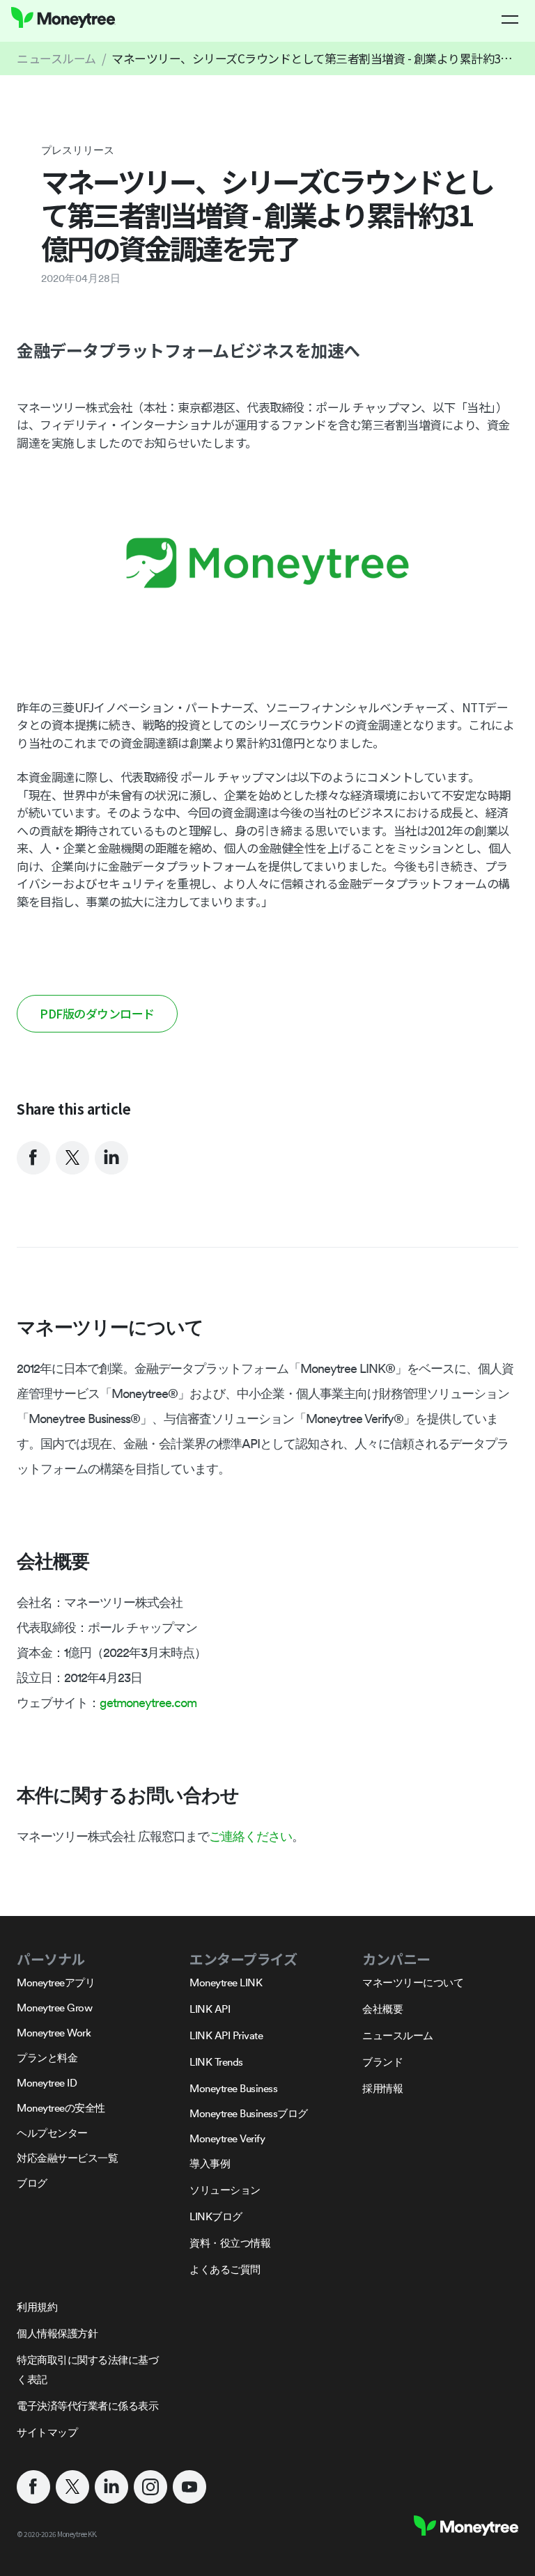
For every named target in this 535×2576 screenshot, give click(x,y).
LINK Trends (216, 2062)
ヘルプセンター (52, 2133)
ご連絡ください (250, 1836)
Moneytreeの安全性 (61, 2108)
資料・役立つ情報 (230, 2243)
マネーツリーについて (413, 1982)
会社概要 (382, 2009)
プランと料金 (47, 2058)
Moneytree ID (47, 2083)
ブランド (382, 2062)
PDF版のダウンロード (97, 1013)
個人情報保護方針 (57, 2333)
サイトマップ (47, 2432)
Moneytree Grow (54, 2008)
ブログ (32, 2183)
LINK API (210, 2009)
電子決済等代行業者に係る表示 (87, 2406)
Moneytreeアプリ (56, 1982)
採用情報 (382, 2088)
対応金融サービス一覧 (67, 2158)
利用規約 (37, 2307)
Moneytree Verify (227, 2138)
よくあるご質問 (225, 2269)
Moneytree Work (54, 2033)
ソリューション (225, 2190)
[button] (510, 19)
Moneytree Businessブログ (249, 2113)
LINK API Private (226, 2035)
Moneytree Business (233, 2088)
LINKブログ (216, 2216)
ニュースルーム (56, 58)
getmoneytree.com (148, 1703)
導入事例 (210, 2163)
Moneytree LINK (226, 1982)
